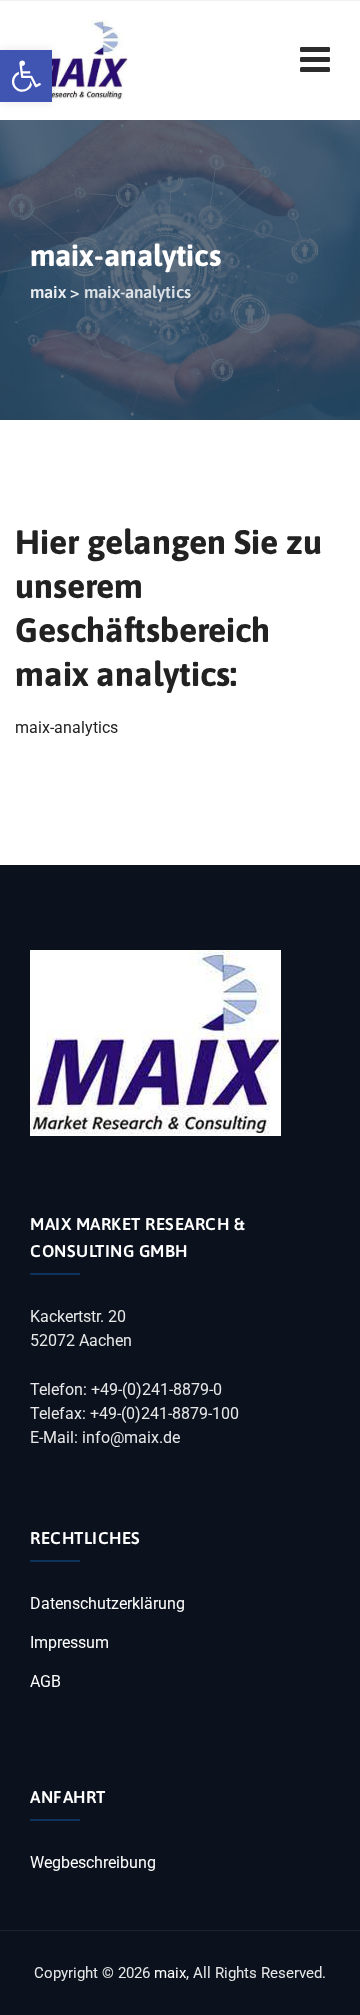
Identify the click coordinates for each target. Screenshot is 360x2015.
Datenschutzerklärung (107, 1603)
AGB (45, 1681)
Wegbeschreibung (93, 1862)
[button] (26, 76)
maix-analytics (66, 727)
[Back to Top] (317, 1982)
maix (170, 1973)
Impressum (69, 1642)
